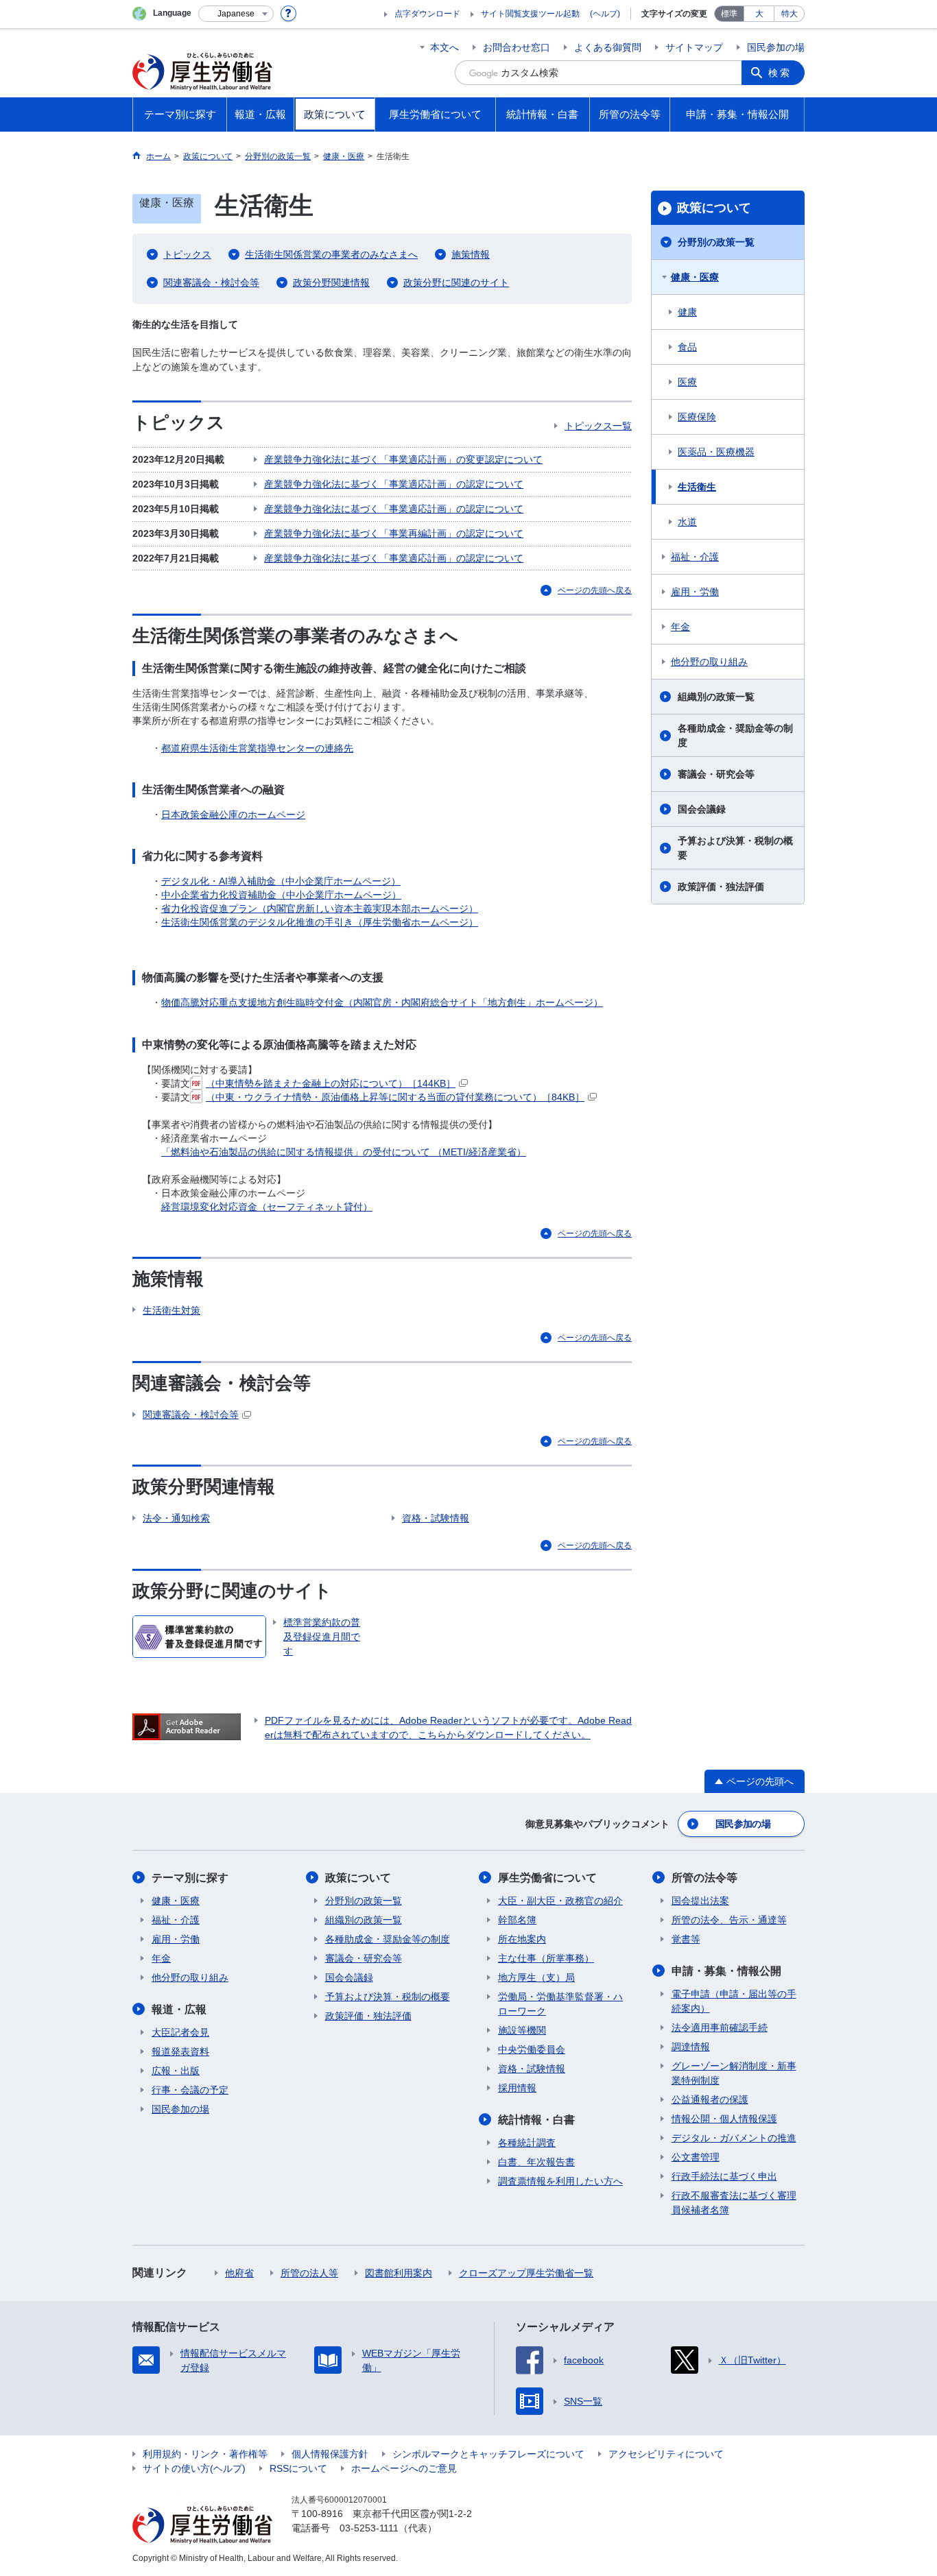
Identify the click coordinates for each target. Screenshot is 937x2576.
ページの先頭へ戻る (595, 590)
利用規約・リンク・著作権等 (205, 2454)
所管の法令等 (704, 1878)
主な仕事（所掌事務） (546, 1958)
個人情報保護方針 (330, 2454)
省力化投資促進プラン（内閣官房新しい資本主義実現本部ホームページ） (320, 908)
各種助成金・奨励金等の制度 (735, 735)
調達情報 (691, 2047)
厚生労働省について (547, 1878)
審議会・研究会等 (716, 774)
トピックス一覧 (598, 426)
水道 (687, 522)
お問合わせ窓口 (517, 47)
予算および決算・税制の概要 (735, 848)
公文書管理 (696, 2157)
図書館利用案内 (399, 2273)
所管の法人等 (309, 2273)
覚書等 (686, 1939)
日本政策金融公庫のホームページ (233, 815)
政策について (714, 208)
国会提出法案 (700, 1901)
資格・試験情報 (436, 1518)
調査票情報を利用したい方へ (560, 2181)
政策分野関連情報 (331, 282)
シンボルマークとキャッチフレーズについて (488, 2454)
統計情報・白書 (536, 2120)
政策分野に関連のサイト (456, 282)
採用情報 (517, 2088)
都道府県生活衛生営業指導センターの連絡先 (257, 748)
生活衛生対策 (171, 1310)
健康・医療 (695, 277)
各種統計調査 (527, 2143)
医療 (687, 382)
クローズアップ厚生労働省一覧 (526, 2273)
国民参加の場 (776, 47)
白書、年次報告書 (536, 2162)
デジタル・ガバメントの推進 (734, 2138)
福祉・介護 (695, 557)
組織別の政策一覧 (716, 697)
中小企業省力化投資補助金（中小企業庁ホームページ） (281, 895)
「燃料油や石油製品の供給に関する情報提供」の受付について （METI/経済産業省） (344, 1152)
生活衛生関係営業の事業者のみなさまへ (331, 254)
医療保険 (697, 417)
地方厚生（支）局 (536, 1977)
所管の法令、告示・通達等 (729, 1920)
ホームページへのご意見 (404, 2468)
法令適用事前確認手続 (720, 2027)
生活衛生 (697, 487)
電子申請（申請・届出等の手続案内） (734, 2001)
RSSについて (298, 2468)
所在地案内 (522, 1939)
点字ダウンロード (427, 14)
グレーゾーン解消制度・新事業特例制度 (734, 2073)
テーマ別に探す (190, 1878)
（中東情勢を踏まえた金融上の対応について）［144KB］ (331, 1083)
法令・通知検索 (176, 1518)
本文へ (444, 47)
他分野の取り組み (709, 662)
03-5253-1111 (369, 2528)
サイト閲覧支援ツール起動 (530, 14)
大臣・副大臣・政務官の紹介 (560, 1901)
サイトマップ (694, 47)
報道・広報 (179, 2009)
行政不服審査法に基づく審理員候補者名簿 (734, 2203)
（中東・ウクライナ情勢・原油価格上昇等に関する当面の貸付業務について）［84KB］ (395, 1097)
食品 (687, 347)
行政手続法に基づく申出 (724, 2176)
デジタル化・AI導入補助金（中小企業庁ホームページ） (281, 881)
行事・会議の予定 (190, 2090)
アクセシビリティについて (666, 2454)
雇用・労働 (695, 592)
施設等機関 (522, 2030)
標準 (729, 14)
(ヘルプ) (605, 14)
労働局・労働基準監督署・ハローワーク (560, 2004)
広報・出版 (176, 2071)
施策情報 (471, 254)
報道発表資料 (180, 2051)
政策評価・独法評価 (721, 887)
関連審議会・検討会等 (211, 282)
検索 (780, 73)
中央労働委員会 (532, 2049)
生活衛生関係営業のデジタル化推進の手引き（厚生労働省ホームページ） (320, 922)
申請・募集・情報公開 (726, 1971)
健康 (687, 312)
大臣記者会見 (180, 2032)
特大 (790, 14)
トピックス (187, 254)
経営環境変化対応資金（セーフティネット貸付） (267, 1207)
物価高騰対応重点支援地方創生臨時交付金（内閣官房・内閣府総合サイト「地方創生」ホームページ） (382, 1002)
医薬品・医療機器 (716, 452)
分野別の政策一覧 (716, 242)
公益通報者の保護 (710, 2099)
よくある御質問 (608, 47)
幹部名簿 (517, 1920)
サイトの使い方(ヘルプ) (194, 2468)
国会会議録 (702, 809)
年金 (680, 627)
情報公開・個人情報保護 (724, 2119)
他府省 (239, 2273)
